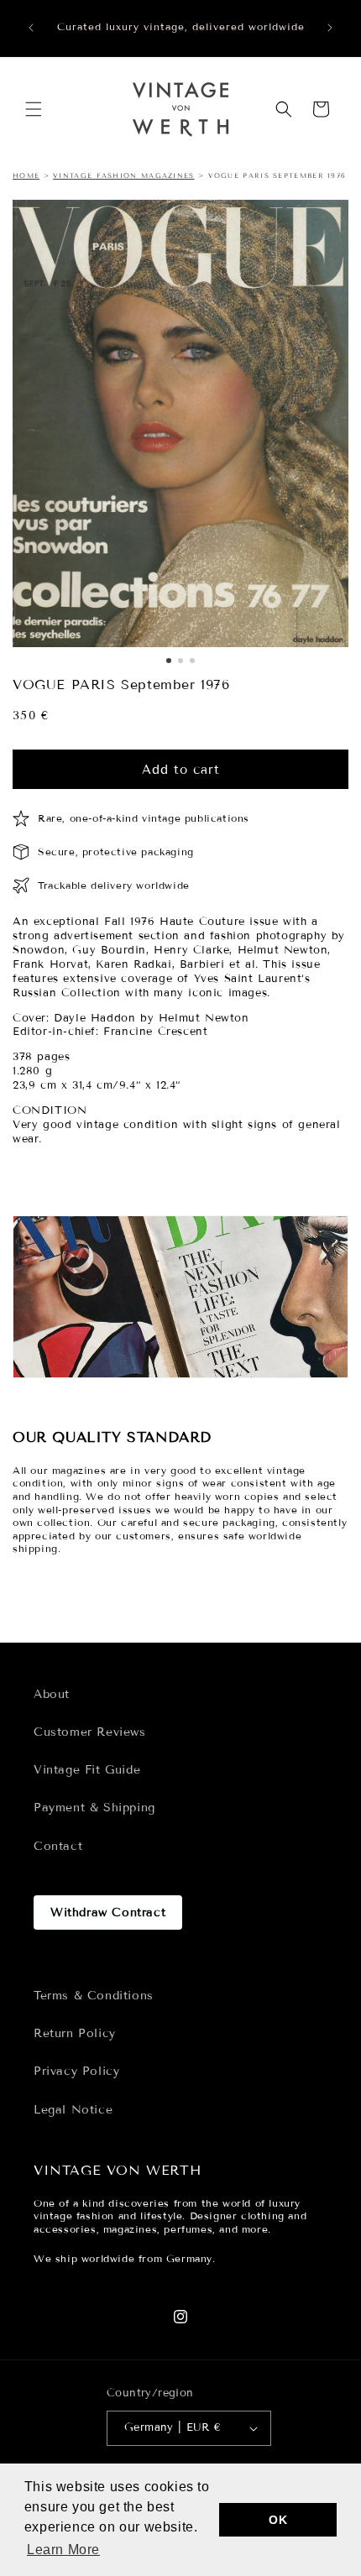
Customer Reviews (90, 1732)
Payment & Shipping (94, 1808)
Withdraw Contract (108, 1912)
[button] (34, 109)
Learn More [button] (63, 2550)
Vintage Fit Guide (87, 1770)
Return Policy (75, 2033)
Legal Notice (73, 2110)
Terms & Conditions (94, 1996)
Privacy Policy (76, 2071)
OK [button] (278, 2520)
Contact (58, 1846)
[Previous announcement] (31, 28)
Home (26, 175)
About (52, 1694)
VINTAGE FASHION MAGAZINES (124, 175)
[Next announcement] (330, 28)
